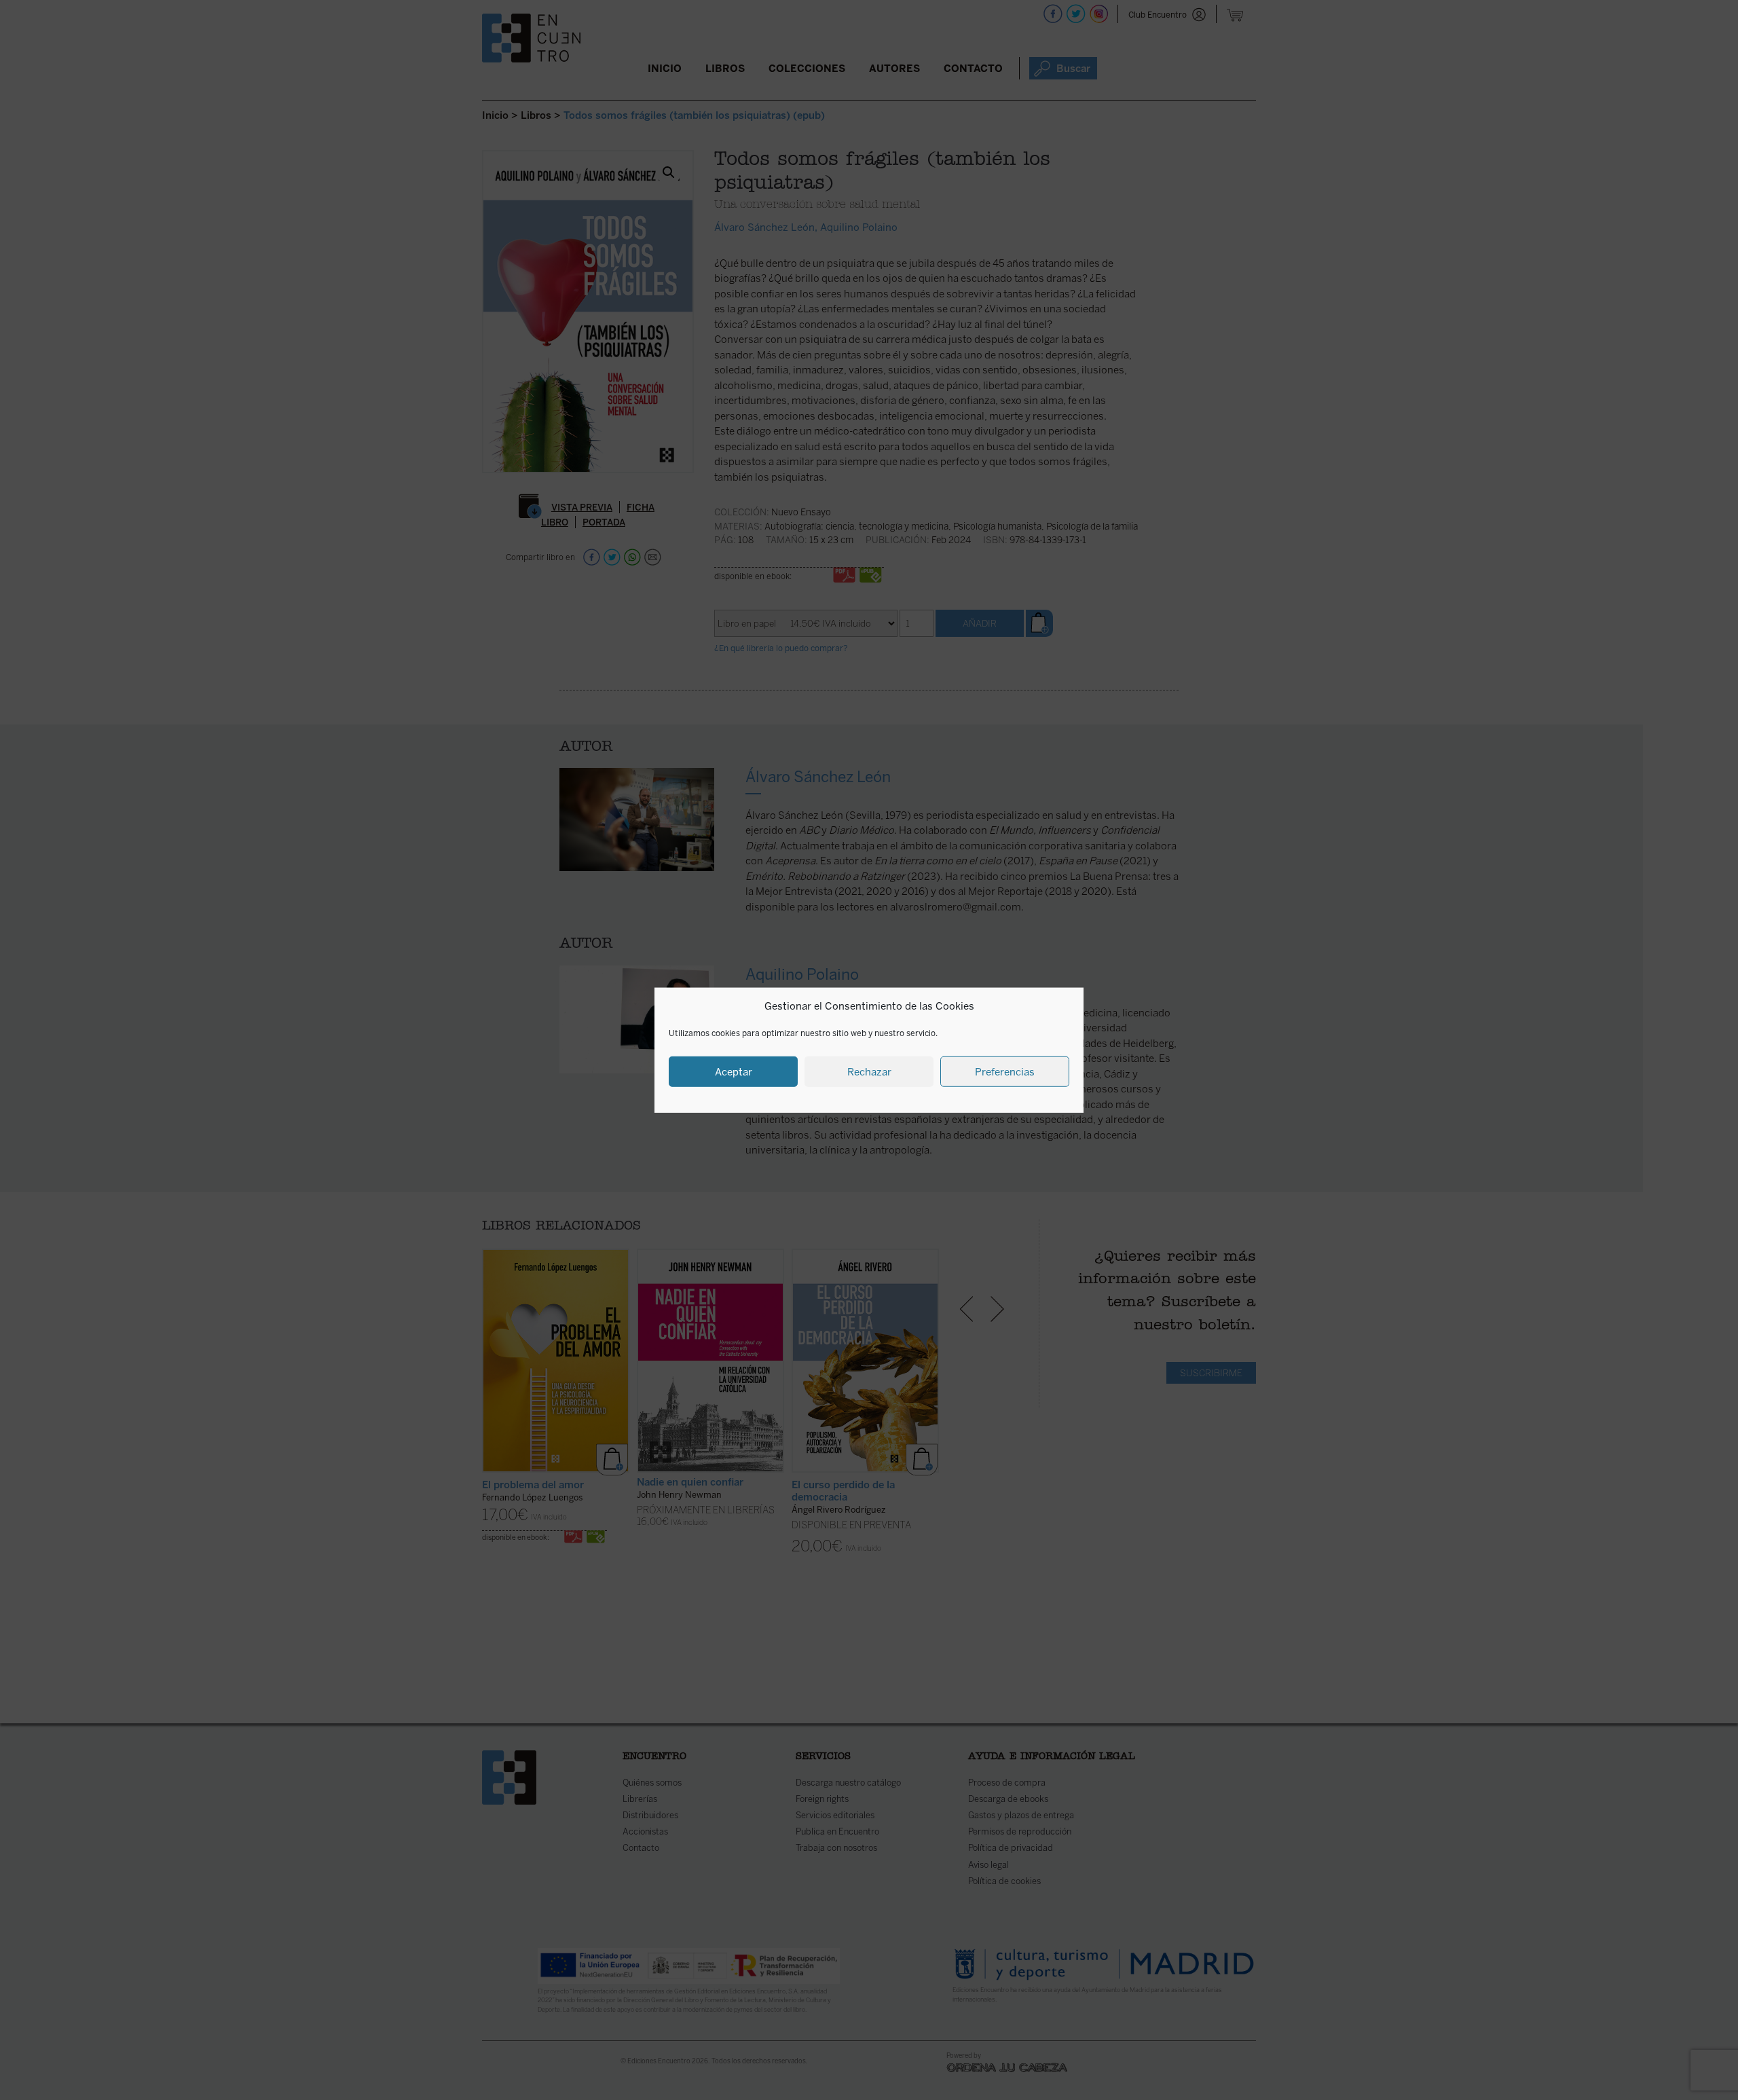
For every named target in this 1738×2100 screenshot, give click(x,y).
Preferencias (1005, 1071)
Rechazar (869, 1071)
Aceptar (734, 1071)
